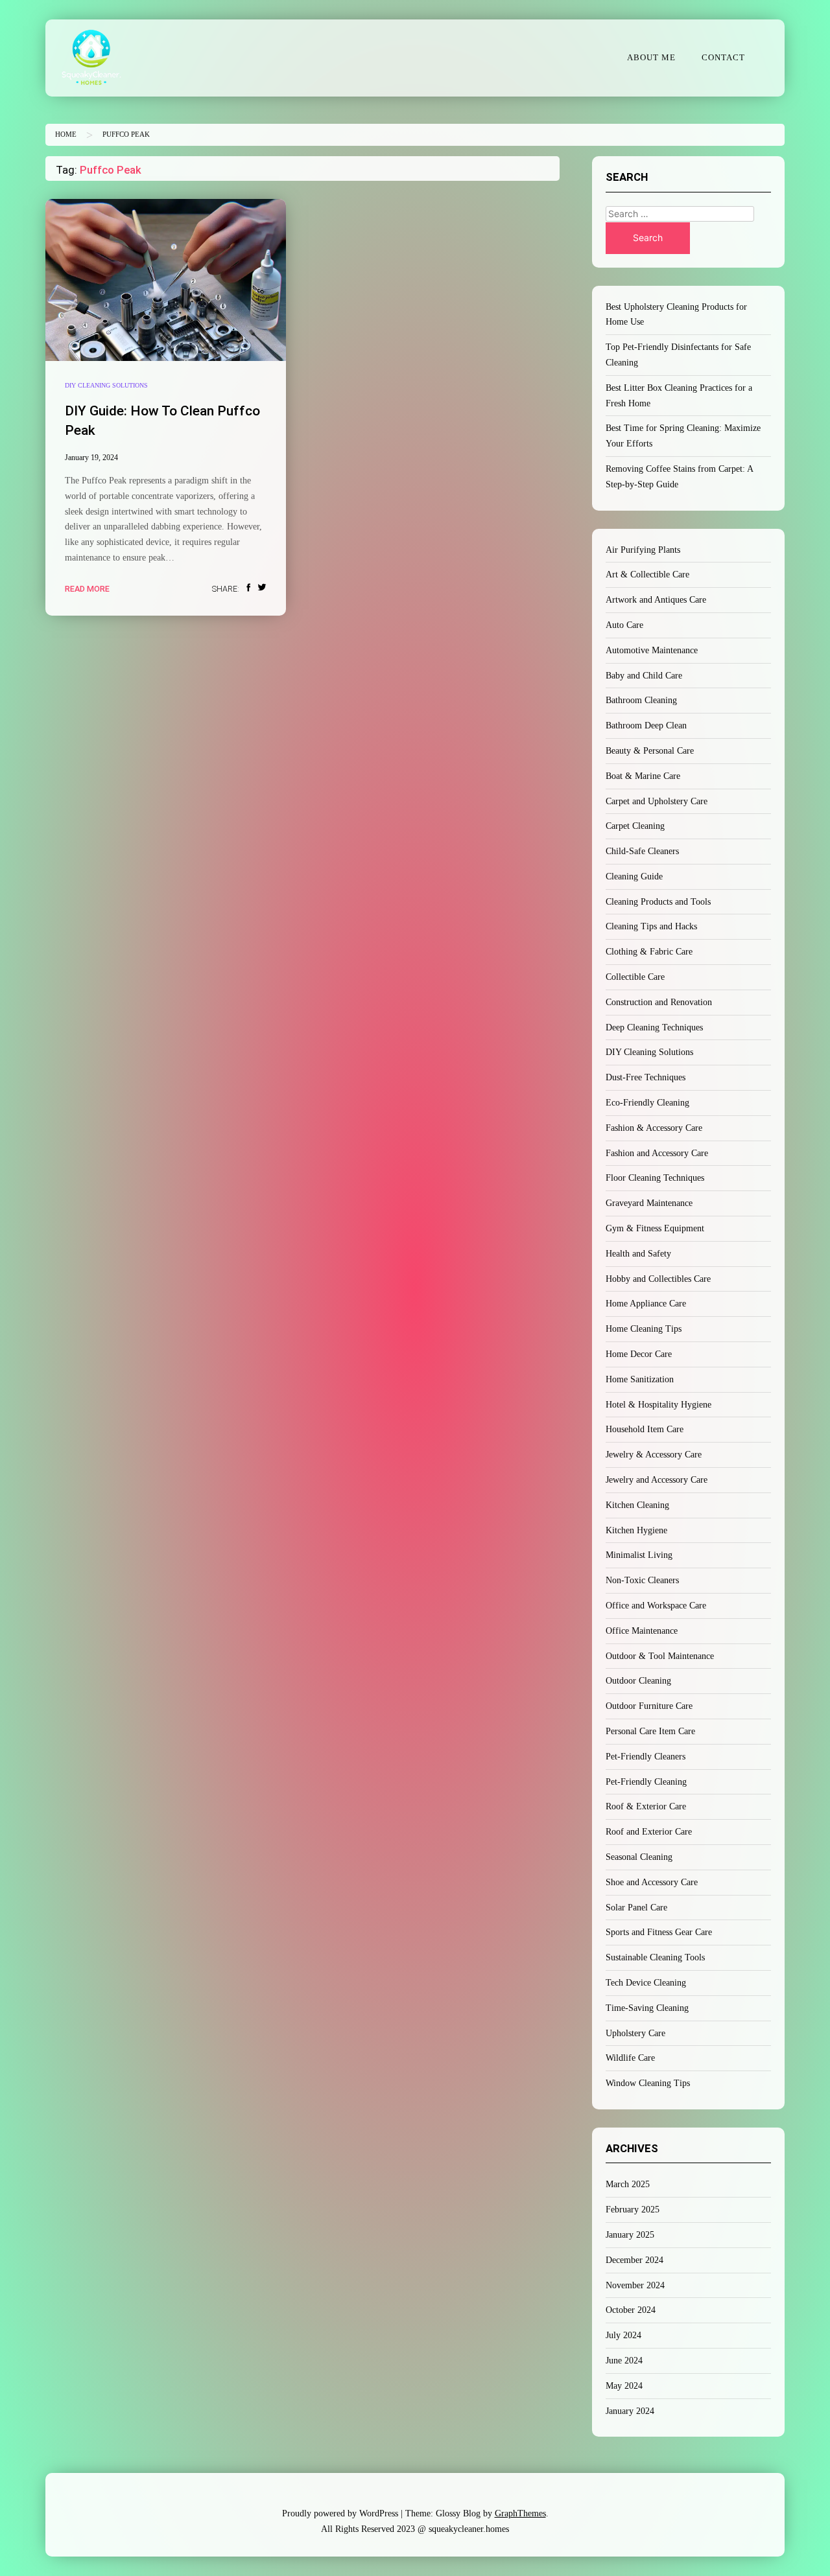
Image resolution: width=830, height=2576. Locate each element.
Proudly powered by (340, 2513)
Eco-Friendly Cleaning (647, 1103)
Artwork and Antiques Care (656, 600)
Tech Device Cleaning (646, 1983)
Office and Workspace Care (656, 1606)
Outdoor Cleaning (638, 1681)
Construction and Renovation (659, 1002)
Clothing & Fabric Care (649, 952)
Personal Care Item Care (650, 1731)
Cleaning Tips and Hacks (651, 926)
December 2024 (634, 2260)
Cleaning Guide (634, 876)
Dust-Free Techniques (646, 1077)
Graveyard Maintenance (649, 1203)
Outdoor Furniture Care (649, 1706)
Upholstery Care (635, 2033)
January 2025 (630, 2235)
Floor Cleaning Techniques (655, 1178)
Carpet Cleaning (635, 826)
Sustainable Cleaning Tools (655, 1957)
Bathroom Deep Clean (646, 725)
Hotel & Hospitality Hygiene (658, 1405)
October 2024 (631, 2310)
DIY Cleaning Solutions (106, 385)
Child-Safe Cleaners (642, 851)
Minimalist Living (639, 1555)
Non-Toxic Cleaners (642, 1580)
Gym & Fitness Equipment (655, 1228)
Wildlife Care (630, 2058)
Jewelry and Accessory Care (657, 1480)
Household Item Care (645, 1429)
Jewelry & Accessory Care (654, 1455)
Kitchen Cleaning (637, 1505)
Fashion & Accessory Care (654, 1128)
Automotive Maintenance (652, 650)
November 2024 (635, 2285)
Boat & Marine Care (643, 776)
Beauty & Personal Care (650, 751)
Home (66, 134)
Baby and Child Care (644, 676)
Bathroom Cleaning (641, 700)
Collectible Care (635, 977)
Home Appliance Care (646, 1304)
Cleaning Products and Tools (658, 902)
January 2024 (630, 2411)
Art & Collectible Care (647, 574)
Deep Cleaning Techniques (654, 1027)
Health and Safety (638, 1254)
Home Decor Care (639, 1354)
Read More (87, 589)
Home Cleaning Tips (644, 1329)
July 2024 (623, 2335)
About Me (651, 58)
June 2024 (624, 2361)
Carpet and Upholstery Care (657, 801)
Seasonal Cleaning (639, 1857)
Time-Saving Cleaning (647, 2008)
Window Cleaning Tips (648, 2083)
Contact (723, 58)
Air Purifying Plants (643, 550)
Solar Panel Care (636, 1908)
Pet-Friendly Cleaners (646, 1757)
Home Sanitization (640, 1379)
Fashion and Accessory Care (657, 1153)
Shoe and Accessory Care (652, 1882)
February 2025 (633, 2210)
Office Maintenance (642, 1631)
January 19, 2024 (91, 458)
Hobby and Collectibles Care (658, 1279)
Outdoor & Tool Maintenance (660, 1656)
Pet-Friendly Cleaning (646, 1782)
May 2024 (624, 2386)
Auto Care (624, 625)
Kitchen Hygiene (636, 1530)
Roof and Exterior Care (649, 1832)
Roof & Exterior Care (646, 1806)
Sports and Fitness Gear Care (659, 1932)
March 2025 (628, 2184)
